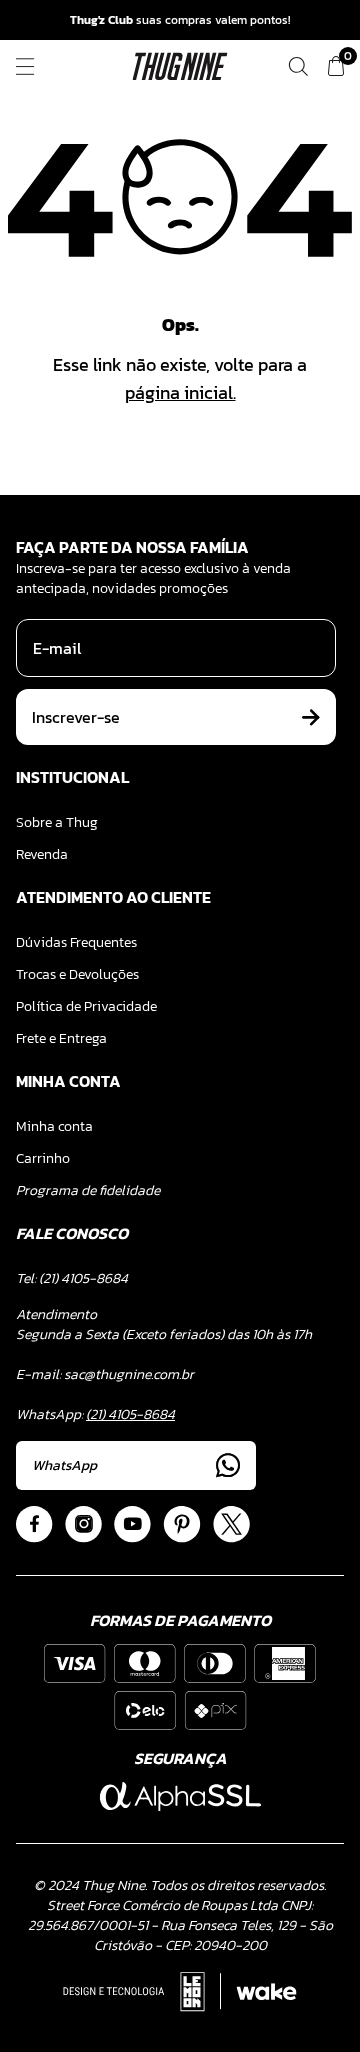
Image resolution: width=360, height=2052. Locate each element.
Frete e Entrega (61, 1038)
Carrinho (43, 1158)
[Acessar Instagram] (83, 1524)
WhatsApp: (95, 1414)
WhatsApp (64, 1465)
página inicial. (180, 392)
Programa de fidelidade (88, 1190)
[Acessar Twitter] (231, 1524)
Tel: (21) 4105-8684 (72, 1278)
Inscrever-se (76, 717)
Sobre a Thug (57, 822)
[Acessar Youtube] (132, 1524)
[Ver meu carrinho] (336, 66)
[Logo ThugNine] (180, 66)
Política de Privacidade (86, 1006)
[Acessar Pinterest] (182, 1524)
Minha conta (54, 1126)
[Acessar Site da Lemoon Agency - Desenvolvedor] (180, 1992)
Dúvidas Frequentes (76, 942)
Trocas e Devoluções (77, 974)
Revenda (42, 854)
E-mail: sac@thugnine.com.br (105, 1374)
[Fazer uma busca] (298, 66)
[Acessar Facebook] (34, 1524)
